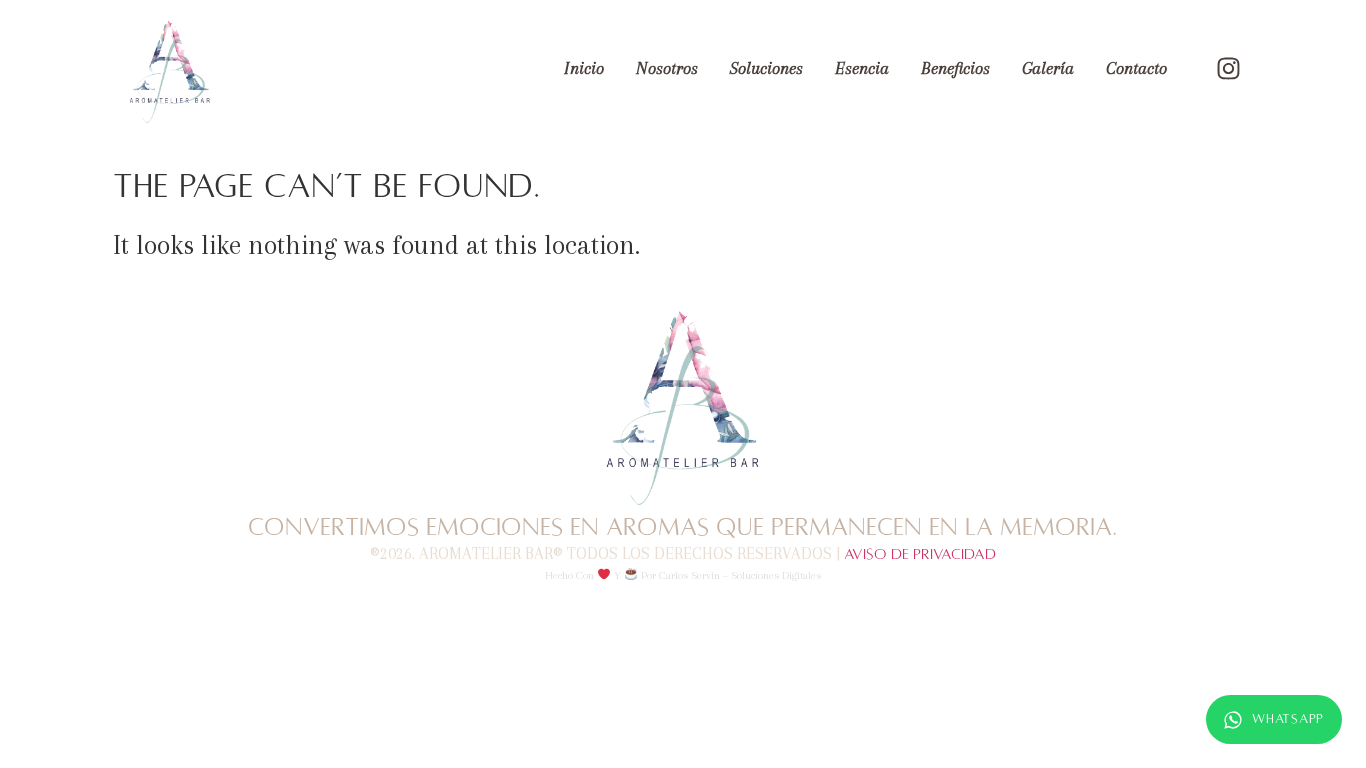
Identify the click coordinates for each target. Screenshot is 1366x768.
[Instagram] (1228, 69)
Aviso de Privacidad (920, 554)
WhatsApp (1288, 719)
